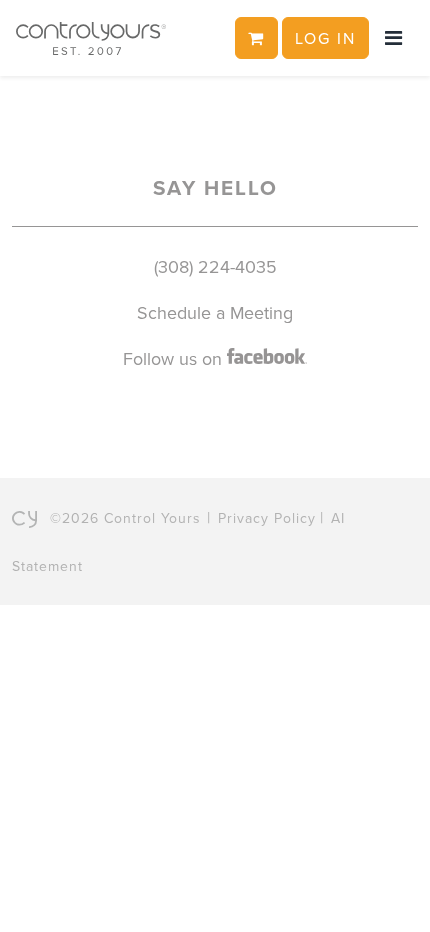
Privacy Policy (267, 518)
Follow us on (175, 358)
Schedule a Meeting (215, 312)
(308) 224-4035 (215, 266)
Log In (325, 38)
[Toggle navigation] (393, 38)
